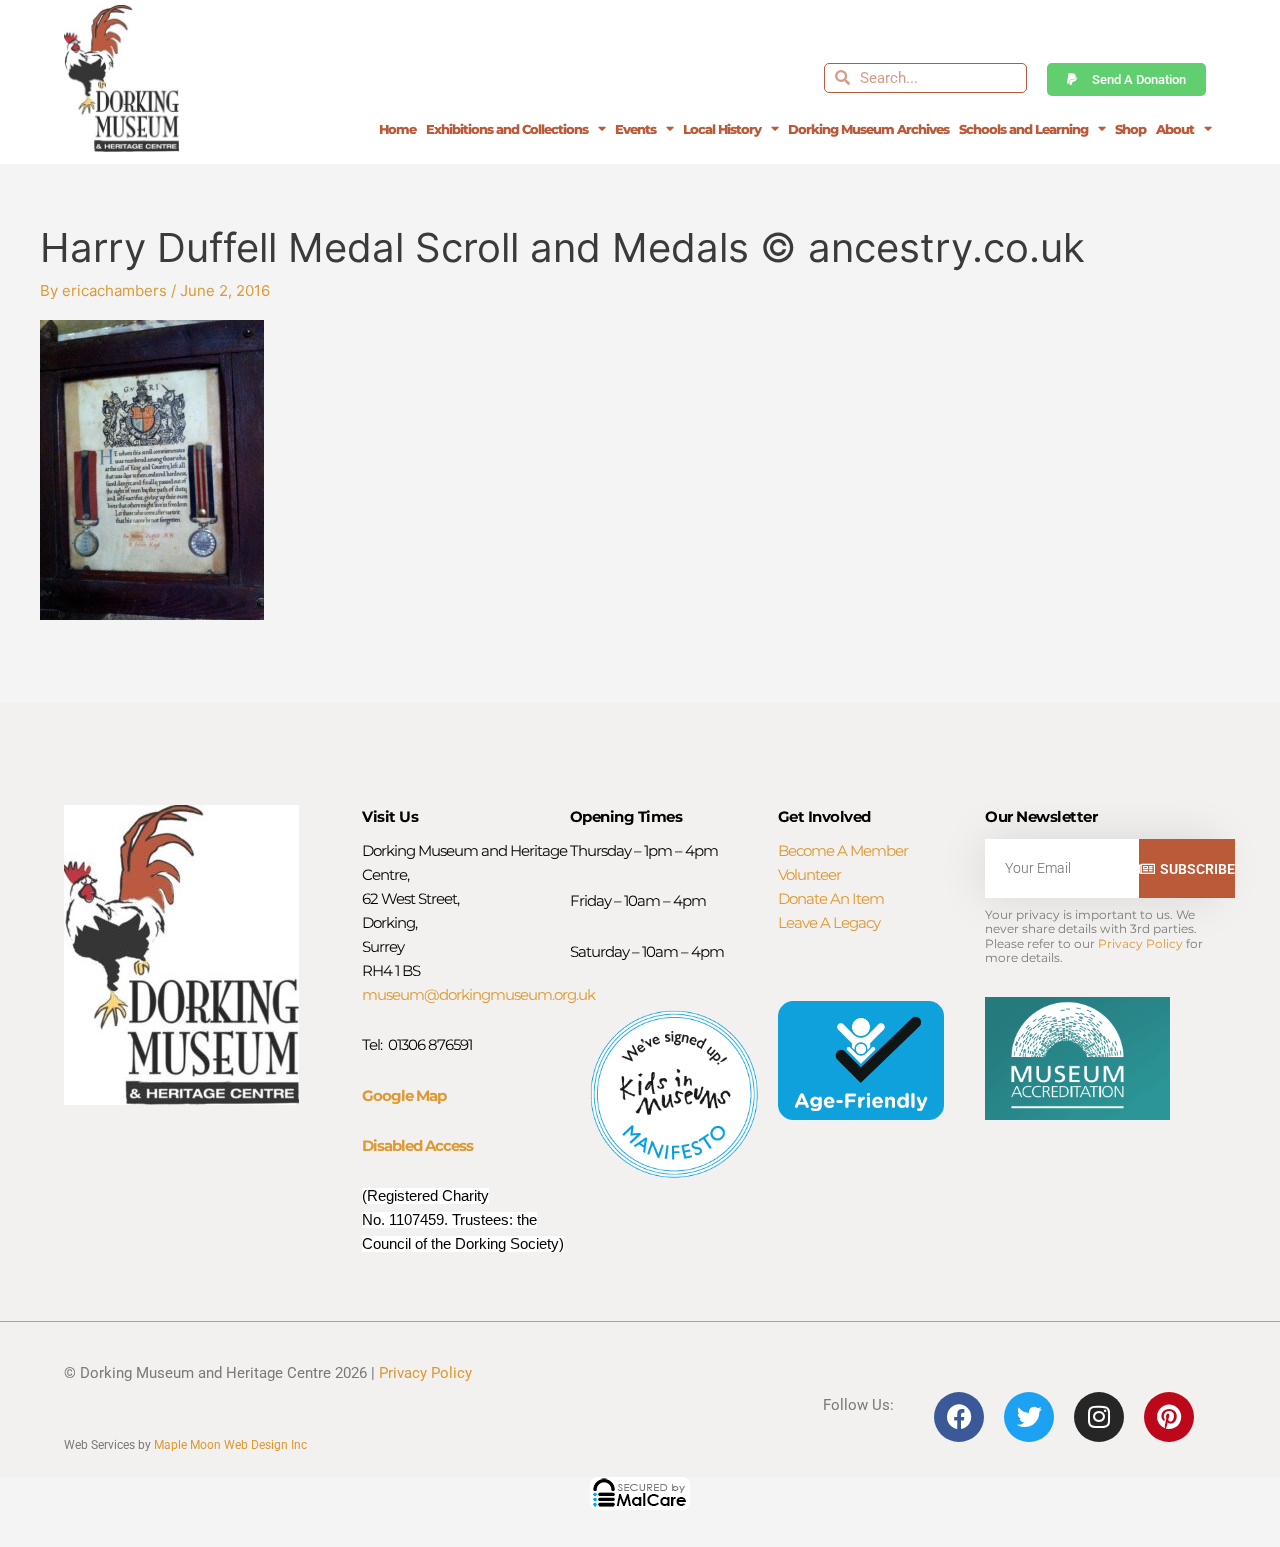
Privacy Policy (1140, 943)
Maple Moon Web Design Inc (230, 1445)
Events (635, 129)
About (1175, 129)
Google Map (404, 1095)
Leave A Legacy (829, 922)
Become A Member (843, 850)
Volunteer (809, 874)
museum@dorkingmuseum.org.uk (478, 994)
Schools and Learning (1023, 129)
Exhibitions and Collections (507, 129)
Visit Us (390, 816)
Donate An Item (831, 898)
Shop (1130, 129)
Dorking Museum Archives (868, 129)
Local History (722, 129)
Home (397, 129)
